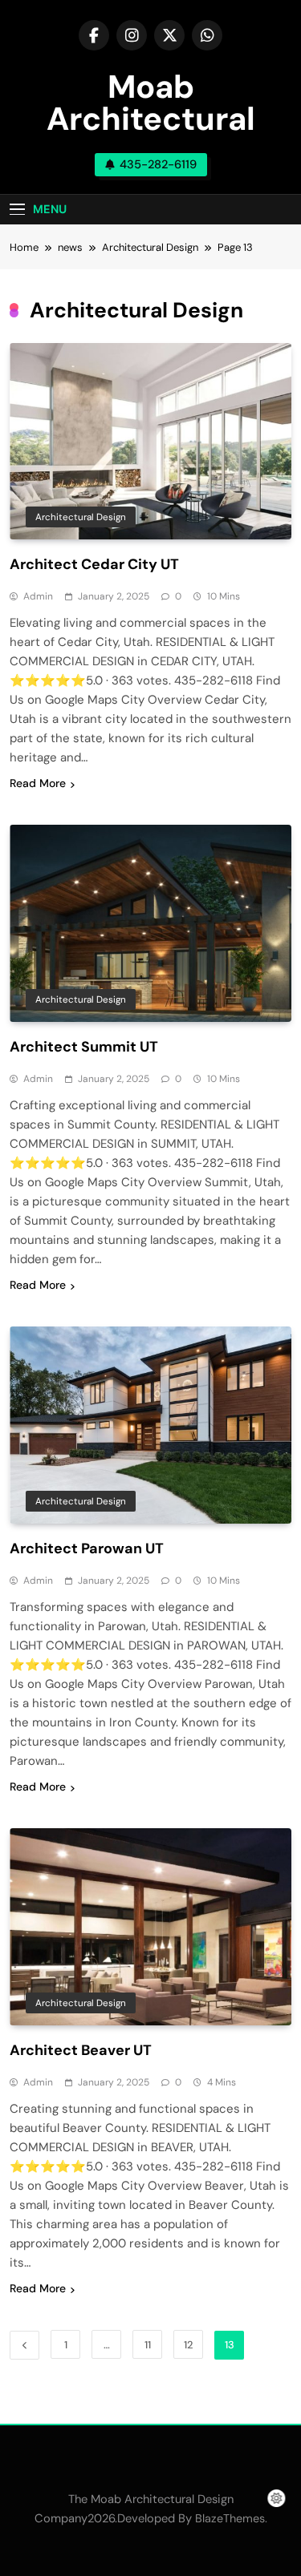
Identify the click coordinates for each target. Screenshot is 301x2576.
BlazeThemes (230, 2518)
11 (148, 2345)
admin (38, 596)
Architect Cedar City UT (94, 564)
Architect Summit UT (84, 1047)
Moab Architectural (151, 103)
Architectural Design (81, 517)
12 (188, 2345)
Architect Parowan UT (87, 1548)
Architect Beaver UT (81, 2050)
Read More (38, 783)
